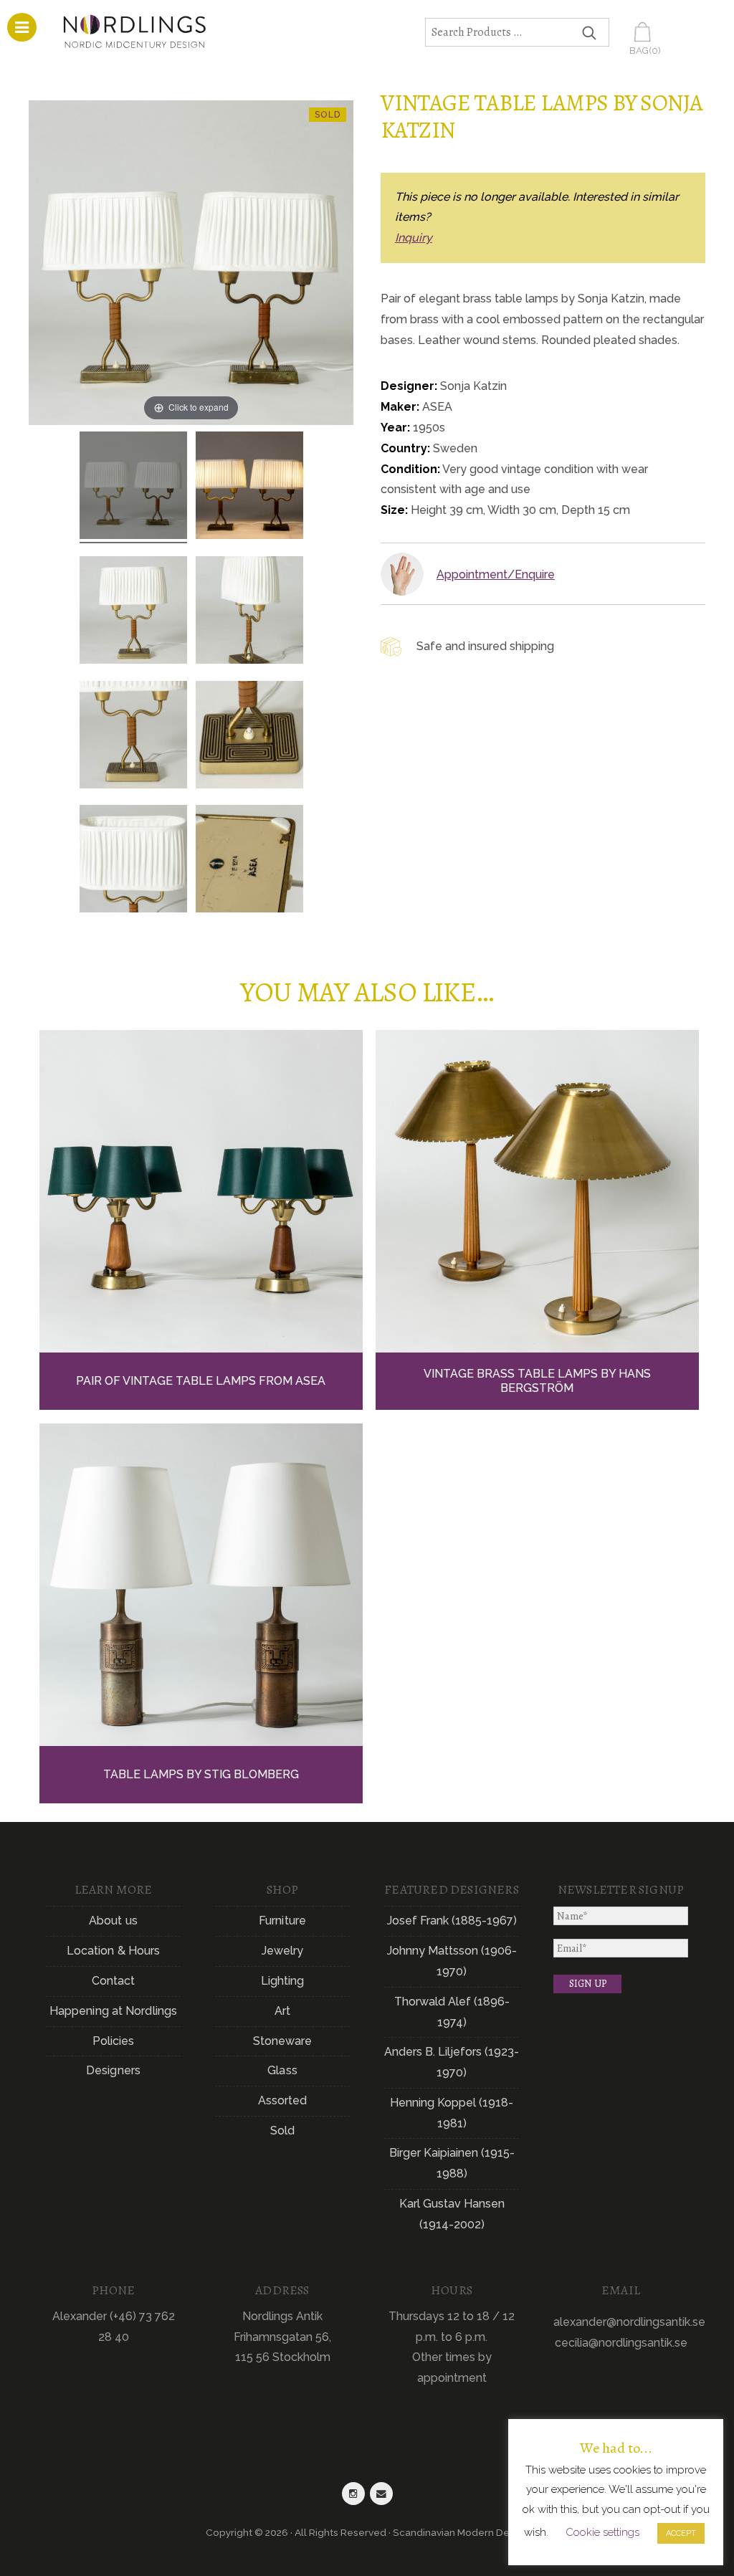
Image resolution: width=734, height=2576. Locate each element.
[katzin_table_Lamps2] (133, 487)
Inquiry (414, 238)
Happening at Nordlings (113, 2011)
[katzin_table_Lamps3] (133, 612)
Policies (114, 2041)
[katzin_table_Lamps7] (133, 861)
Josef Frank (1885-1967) (452, 1921)
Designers (113, 2070)
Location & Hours (114, 1951)
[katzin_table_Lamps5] (249, 737)
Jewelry (283, 1951)
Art (282, 2011)
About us (113, 1921)
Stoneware (283, 2041)
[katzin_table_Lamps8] (249, 861)
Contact (114, 1981)
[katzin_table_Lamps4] (133, 737)
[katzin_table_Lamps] (249, 487)
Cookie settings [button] (602, 2532)
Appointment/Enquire (496, 574)
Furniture (282, 1921)
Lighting (283, 1981)
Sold (282, 2131)
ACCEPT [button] (681, 2533)
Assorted (283, 2100)
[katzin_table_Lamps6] (249, 612)
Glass (282, 2070)
